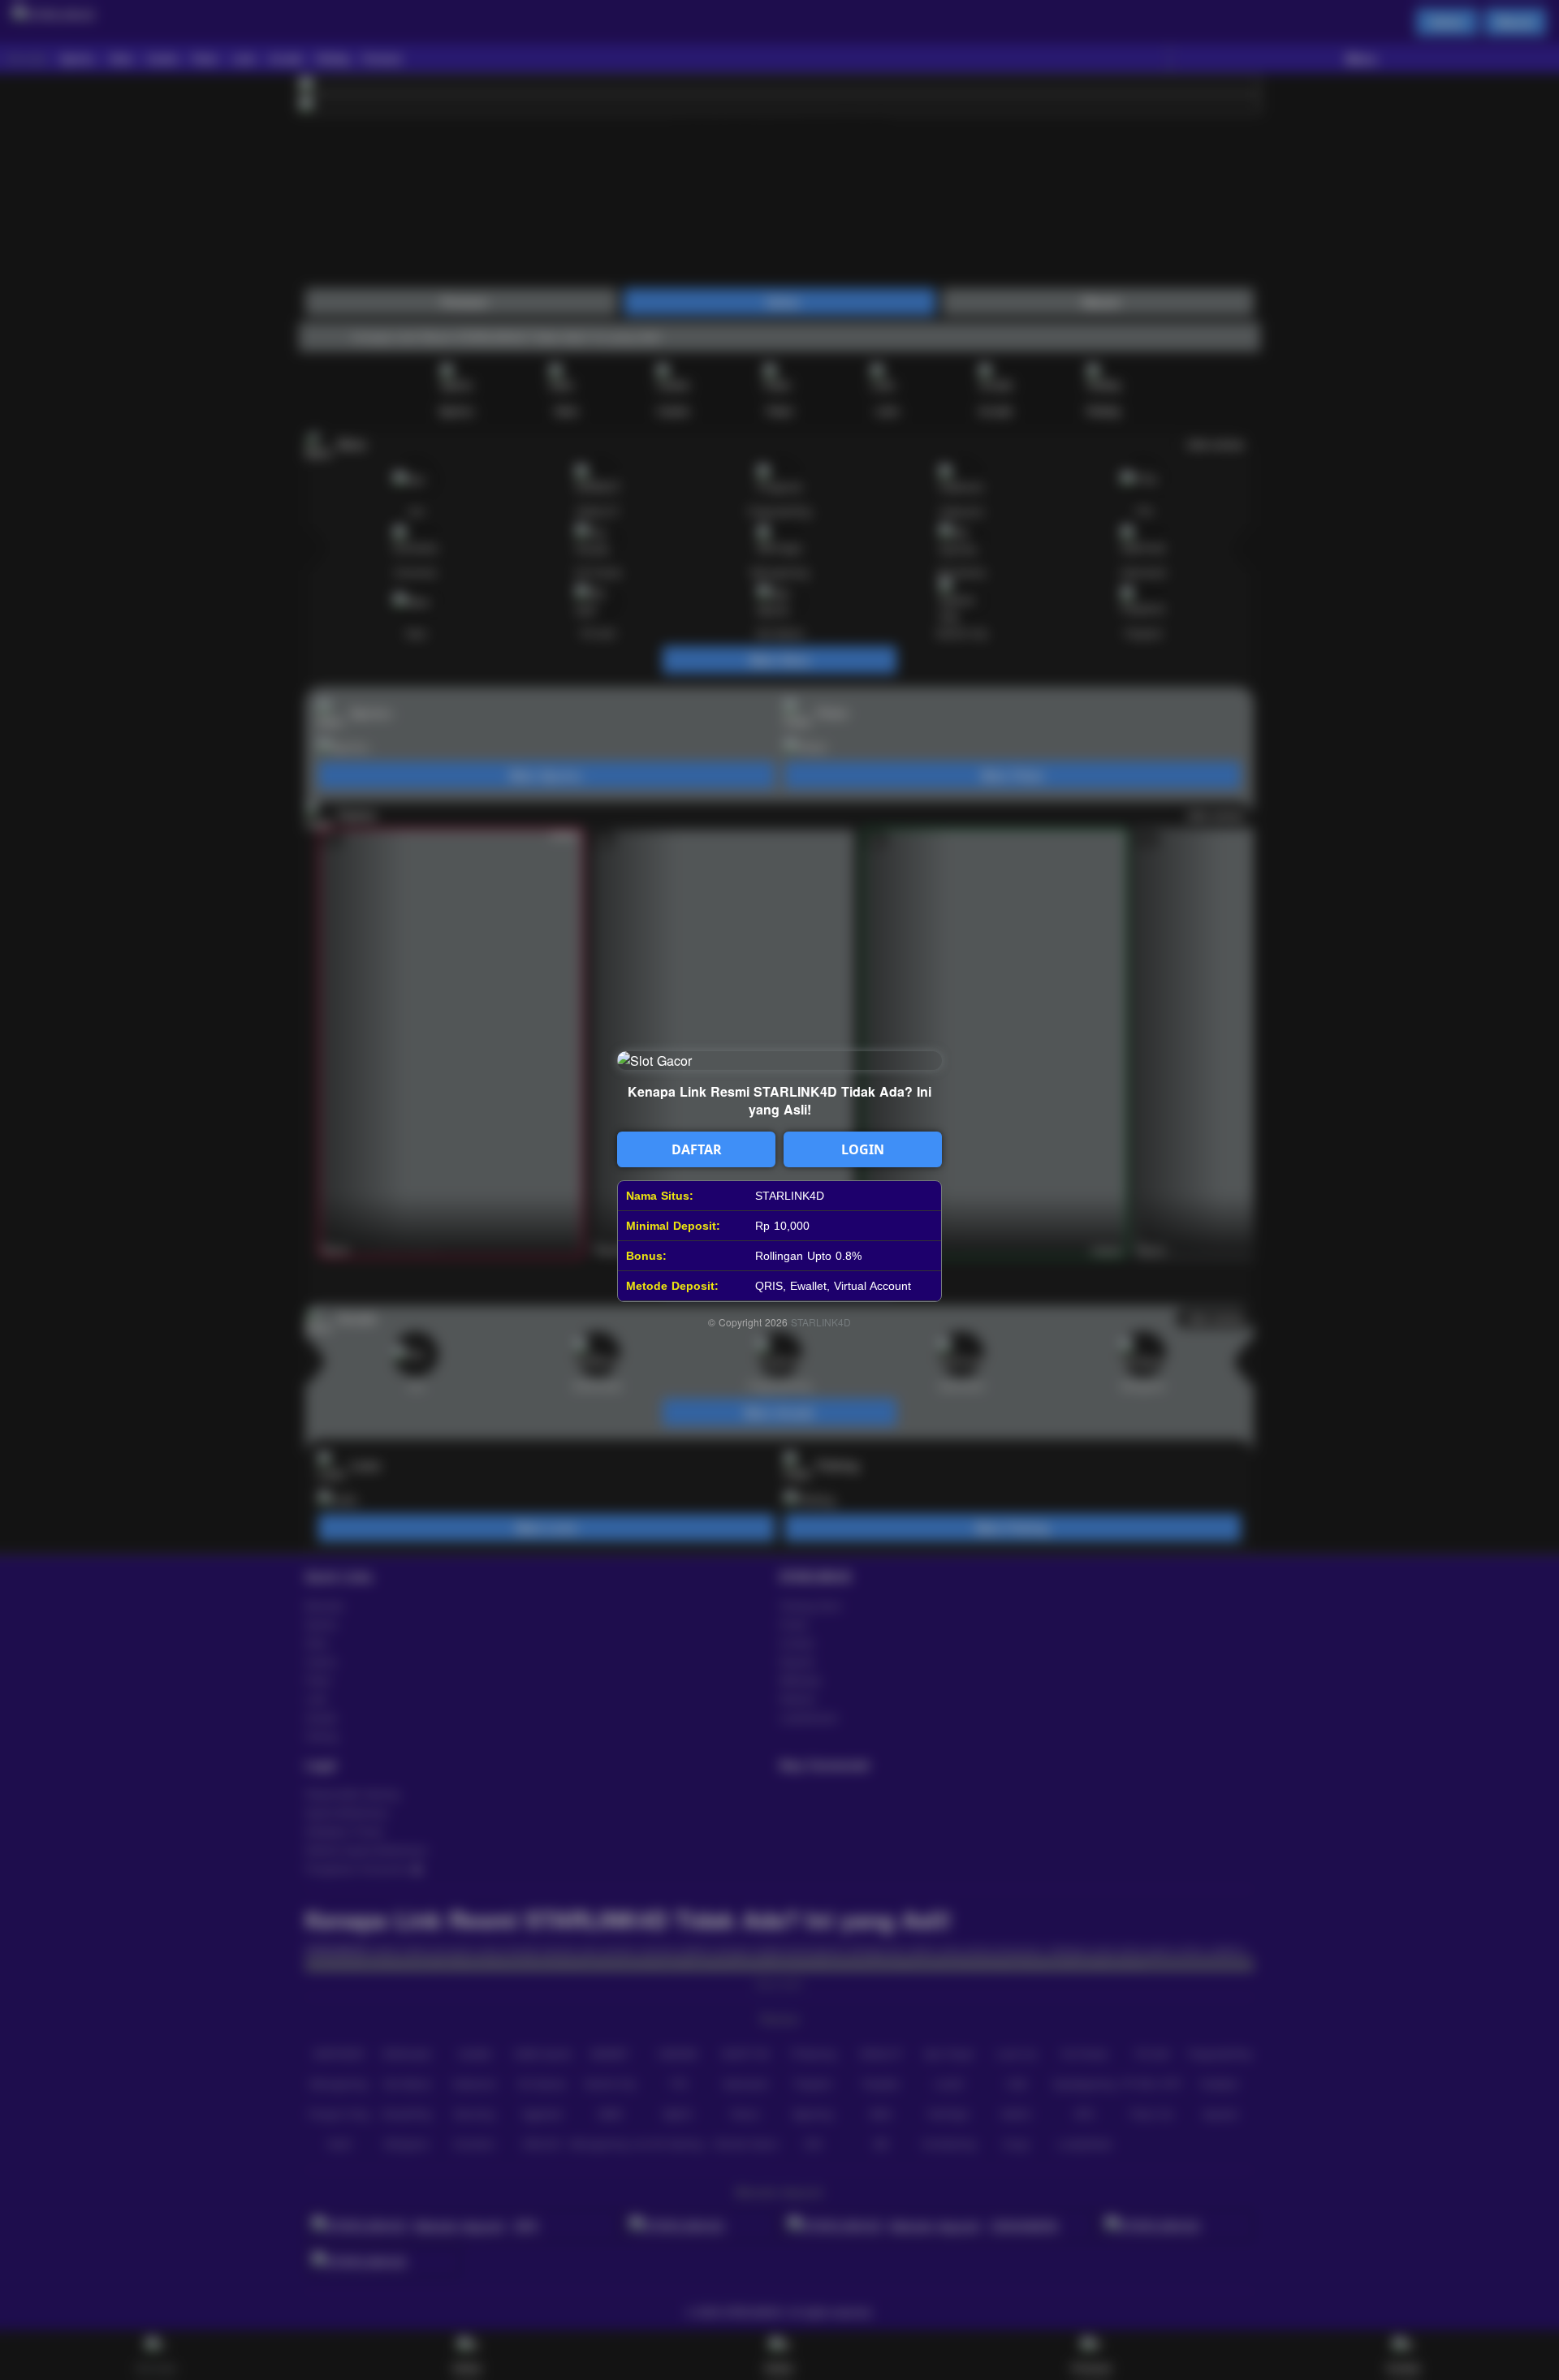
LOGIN (863, 1149)
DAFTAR (697, 1149)
